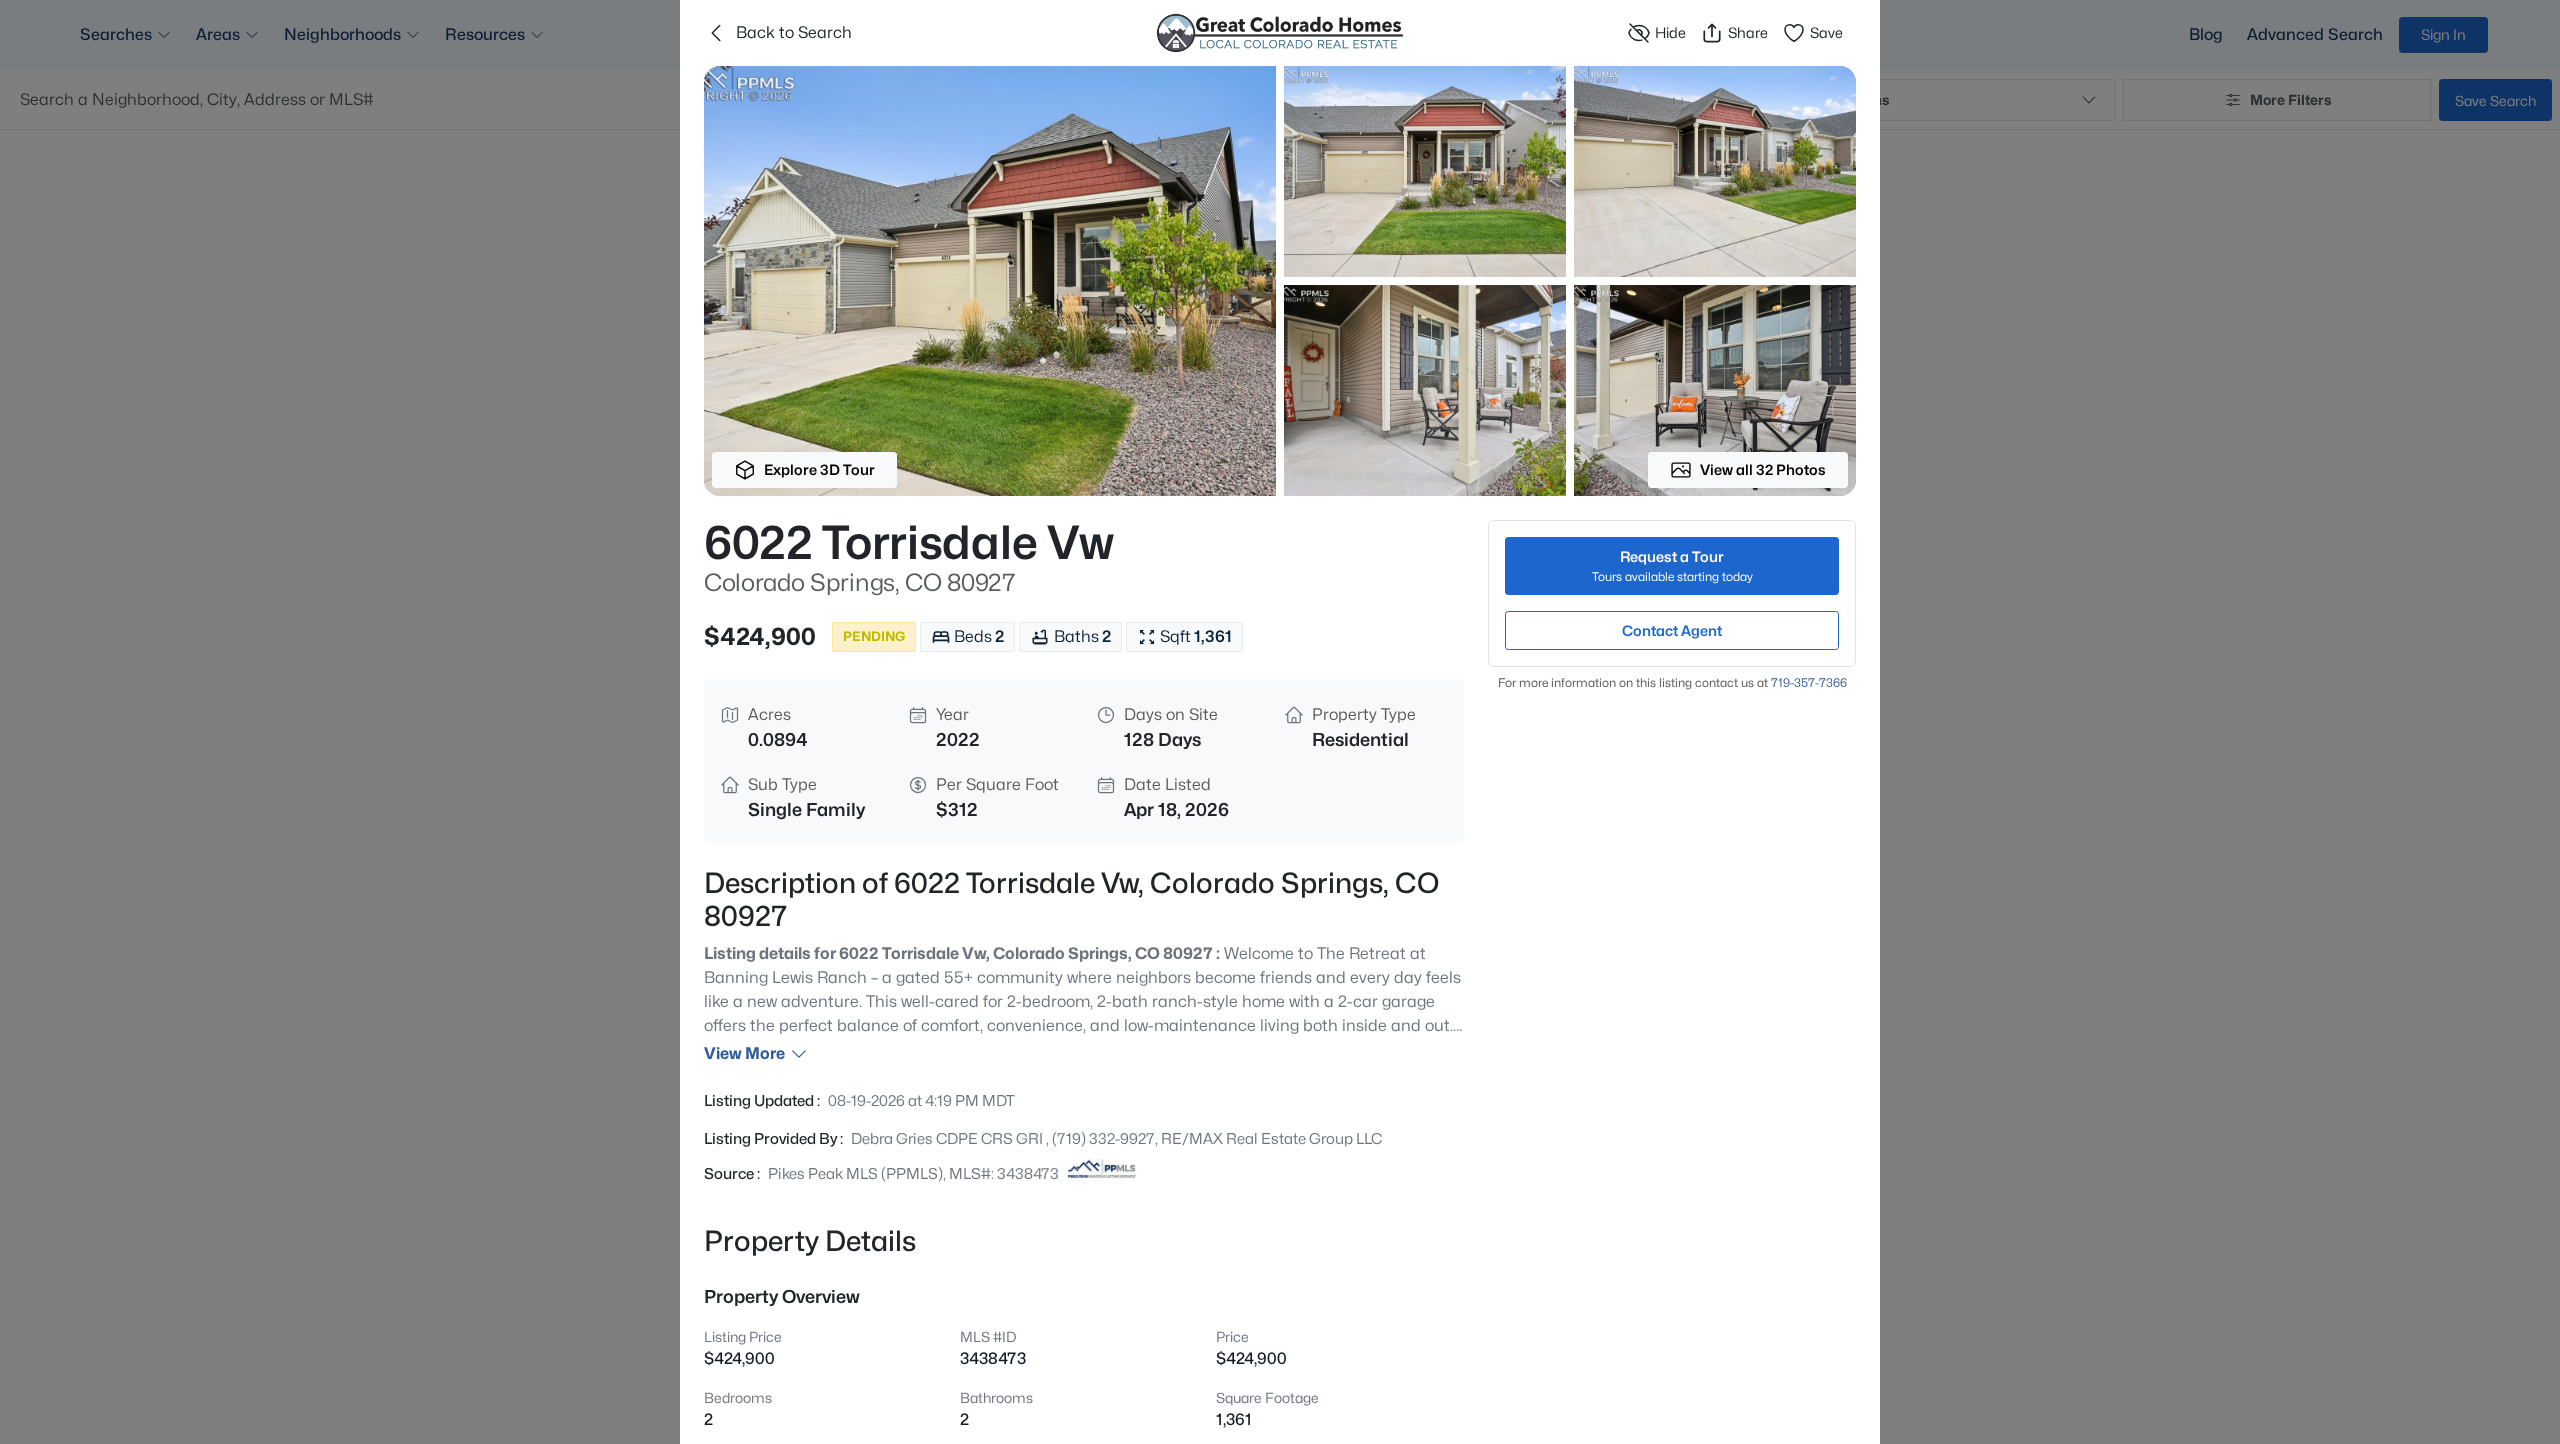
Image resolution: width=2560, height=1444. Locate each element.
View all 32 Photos (1763, 469)
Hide (1670, 32)
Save (1826, 32)
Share (1748, 32)
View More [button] (744, 1053)
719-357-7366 (1809, 682)
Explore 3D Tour (819, 469)
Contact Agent (1672, 630)
